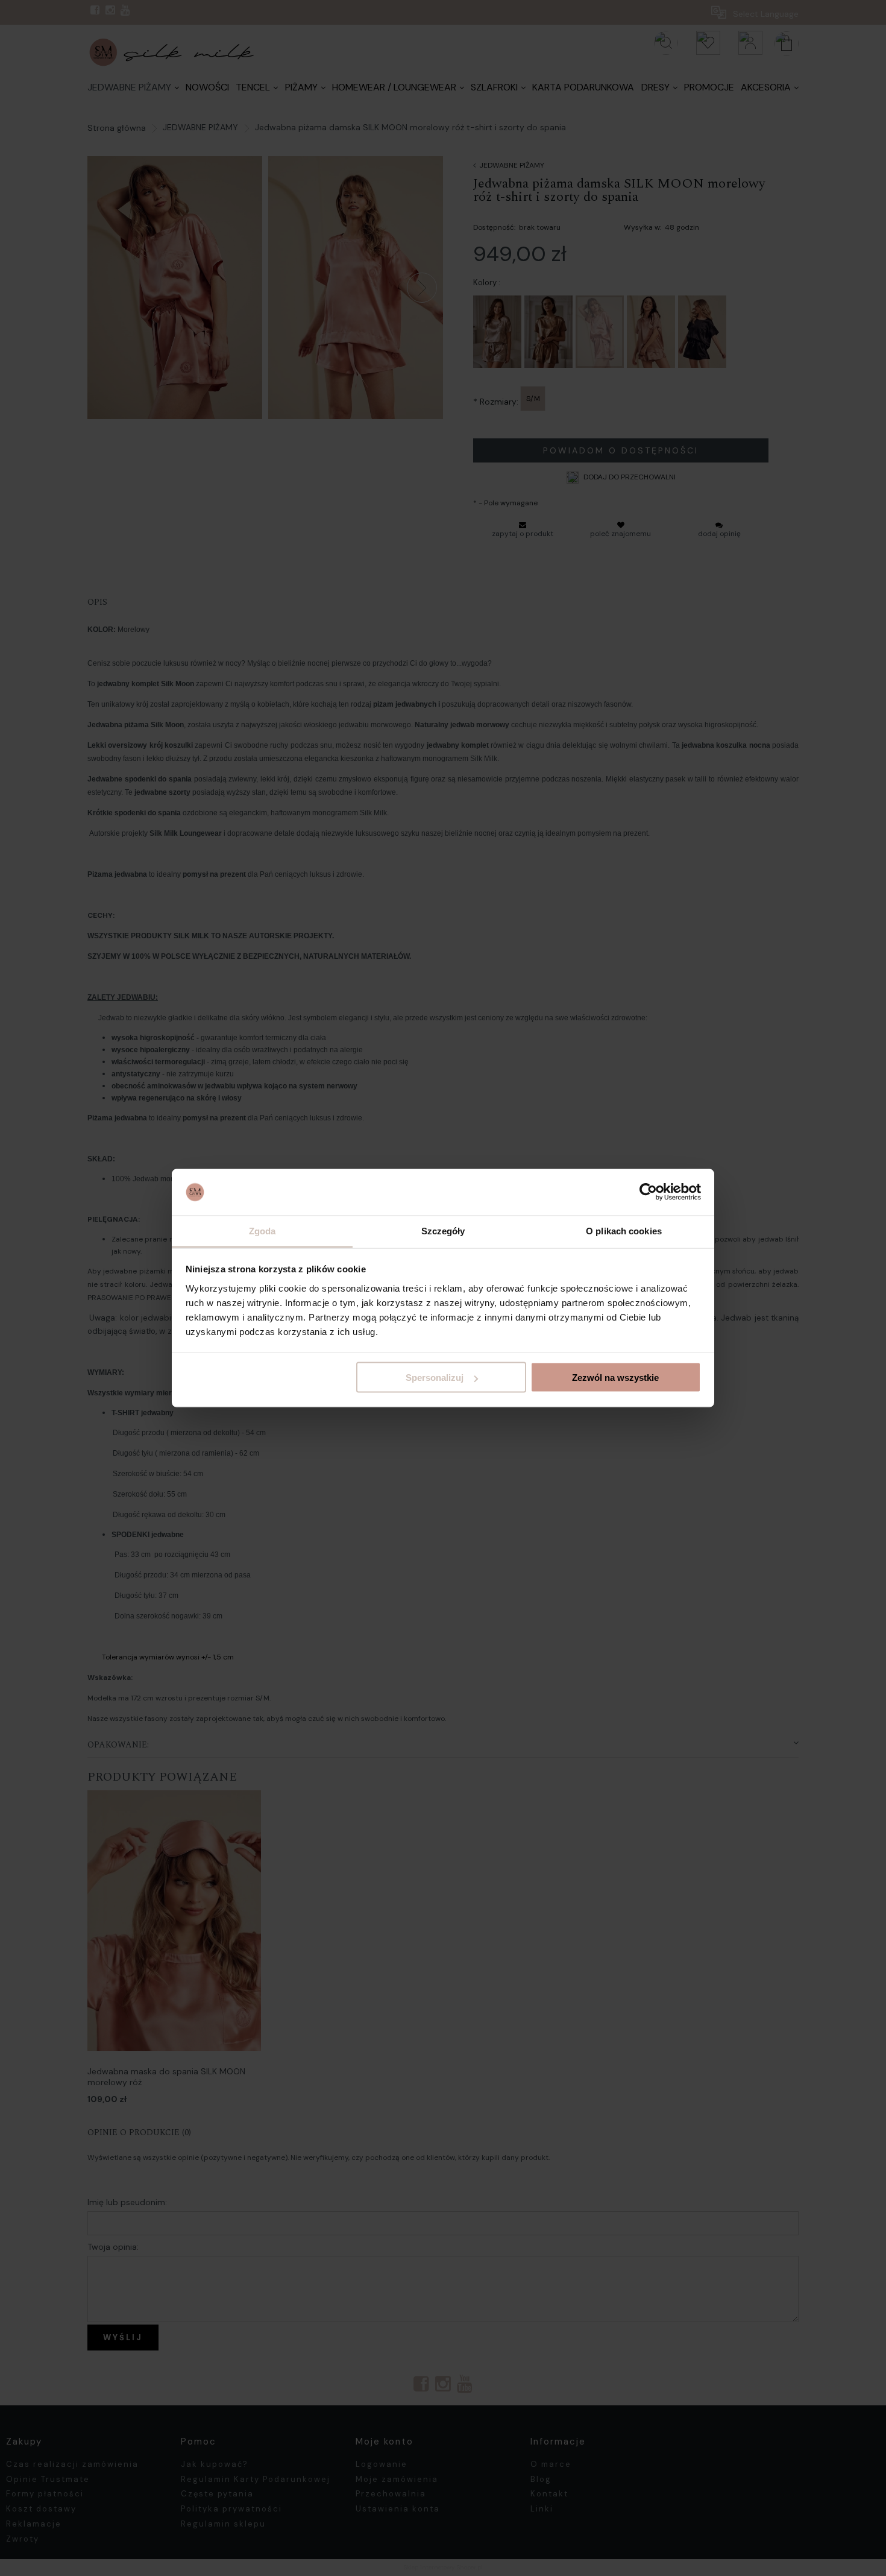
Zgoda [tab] (262, 1230)
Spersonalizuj (435, 1378)
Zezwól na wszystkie (615, 1378)
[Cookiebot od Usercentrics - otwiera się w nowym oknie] (648, 1192)
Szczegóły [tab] (443, 1230)
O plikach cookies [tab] (624, 1230)
